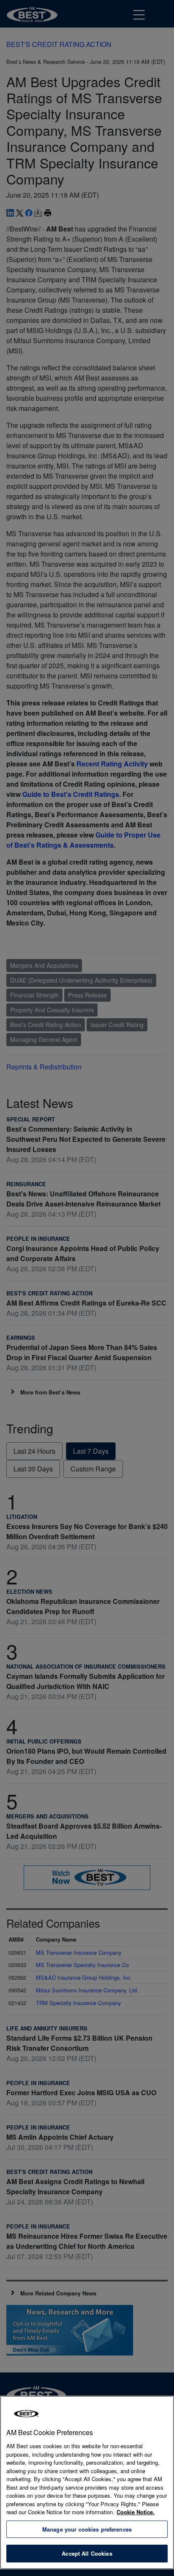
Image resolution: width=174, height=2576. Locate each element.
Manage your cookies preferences (87, 2529)
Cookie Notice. (136, 2512)
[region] (87, 2482)
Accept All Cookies (87, 2553)
